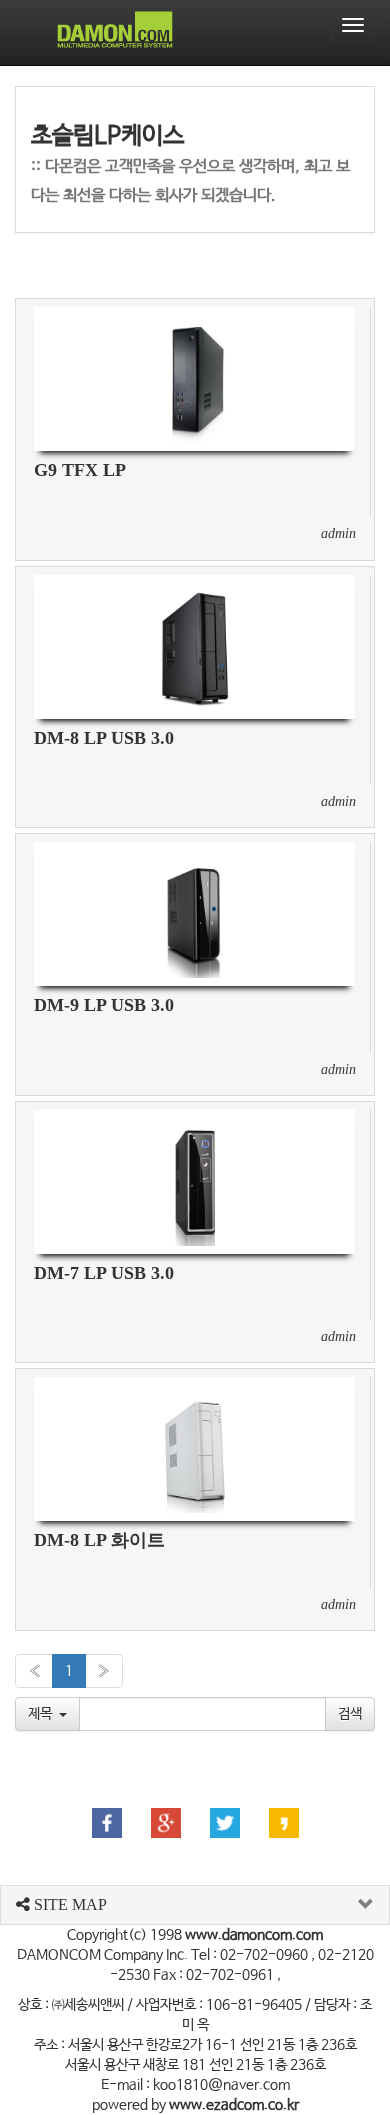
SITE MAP (68, 1904)
